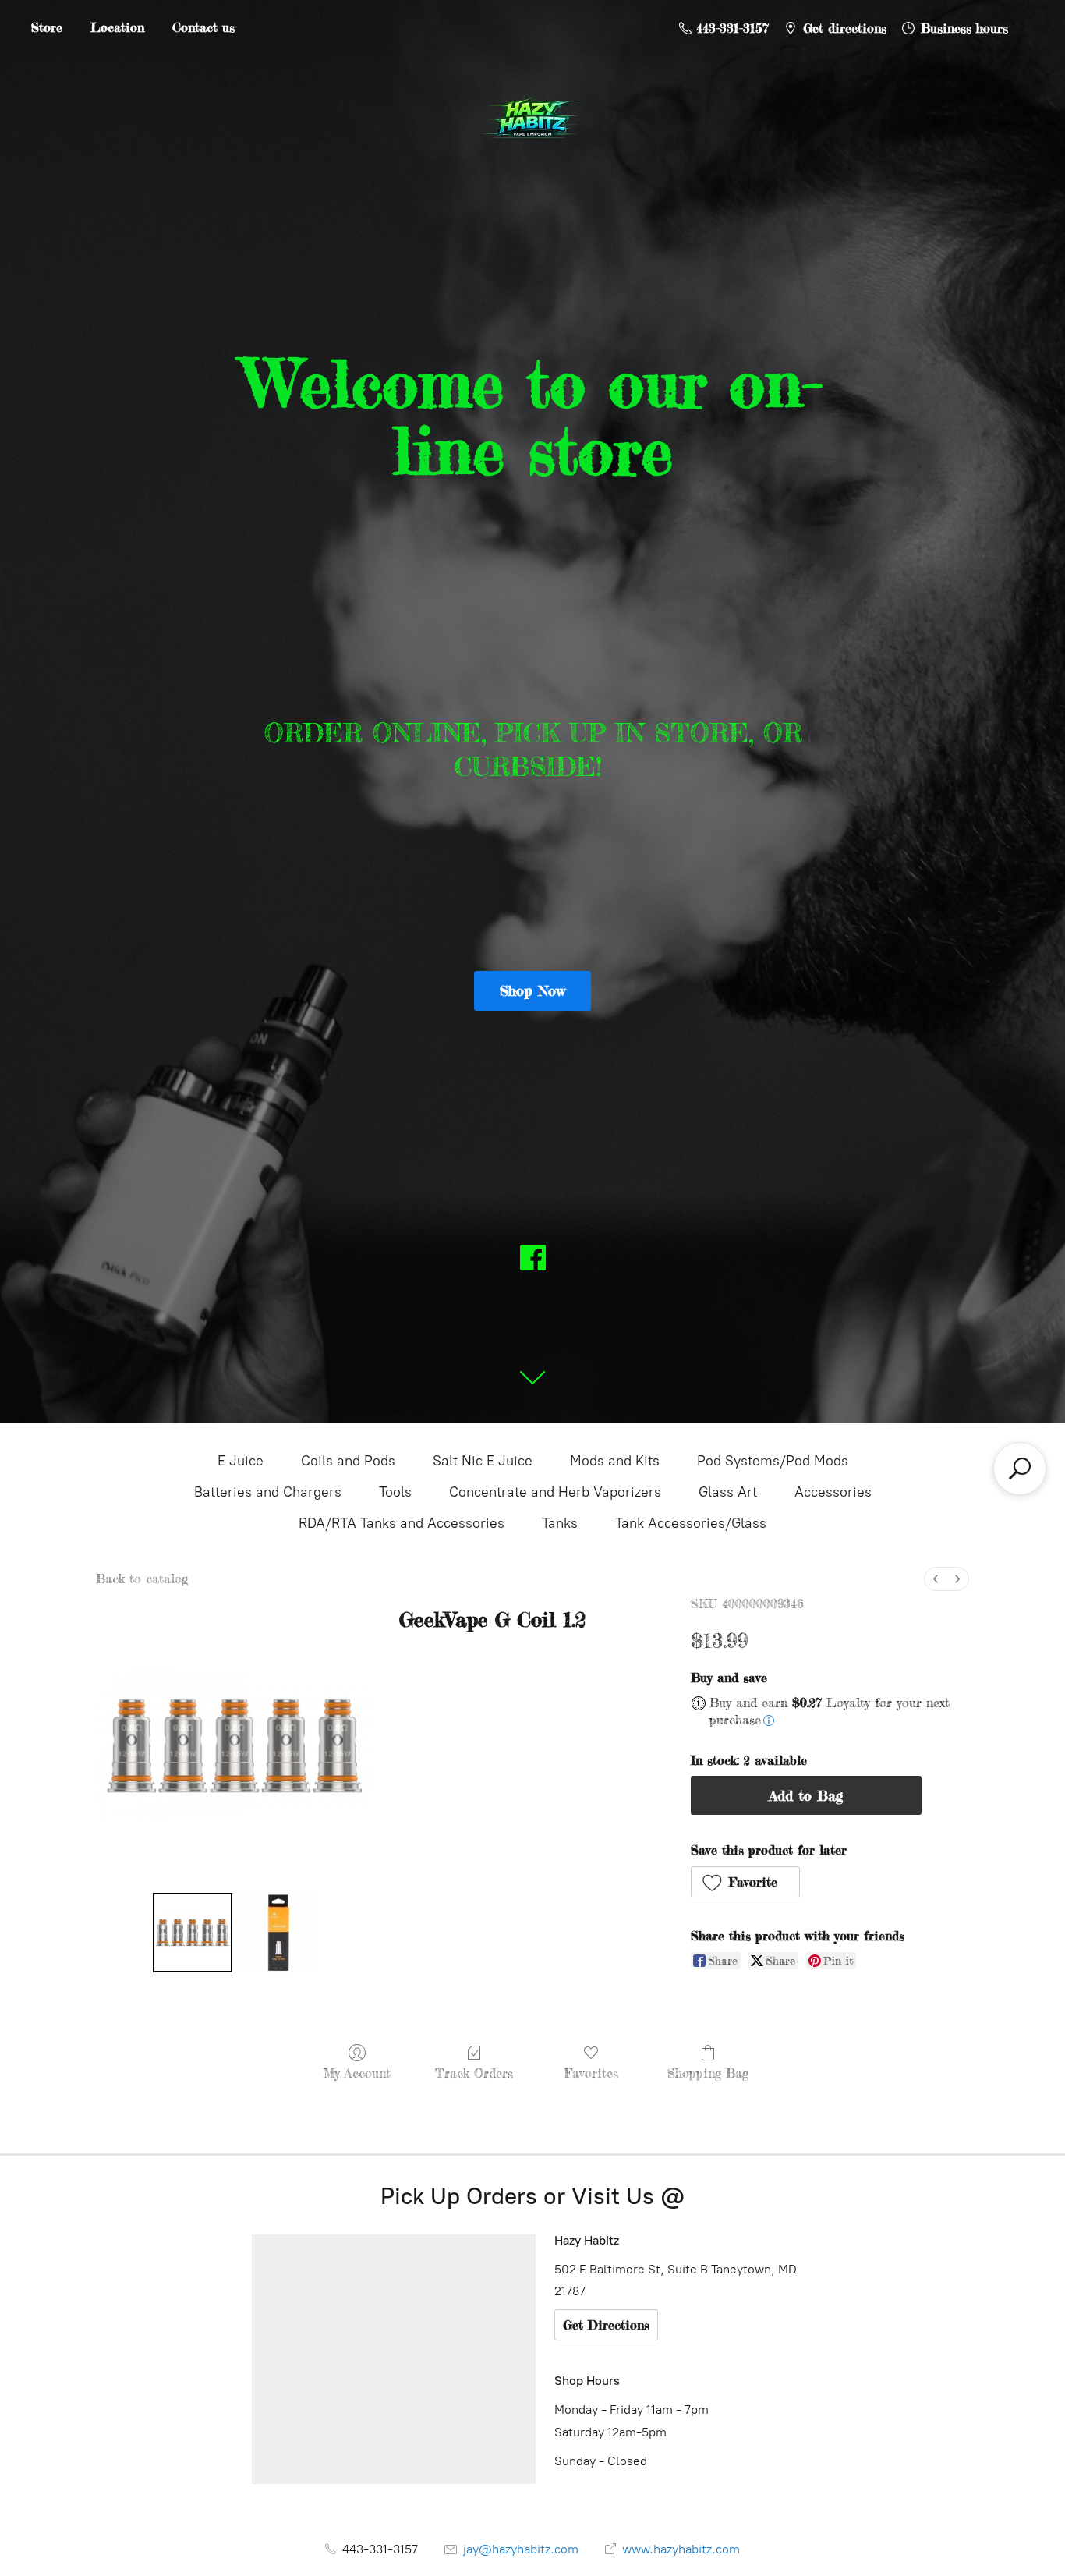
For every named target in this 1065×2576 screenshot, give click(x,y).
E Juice (241, 1461)
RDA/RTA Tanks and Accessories (402, 1523)
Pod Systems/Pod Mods (773, 1461)
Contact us (203, 27)
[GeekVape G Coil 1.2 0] (193, 1933)
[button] (746, 1882)
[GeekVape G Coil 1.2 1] (278, 1933)
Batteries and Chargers (268, 1492)
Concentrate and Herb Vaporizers (555, 1492)
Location (117, 27)
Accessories (833, 1492)
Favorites (591, 2073)
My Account (357, 2073)
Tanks (560, 1523)
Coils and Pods (348, 1461)
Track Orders (474, 2073)
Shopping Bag (708, 2073)
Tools (395, 1492)
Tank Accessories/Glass (691, 1523)
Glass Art (728, 1492)
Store (47, 27)
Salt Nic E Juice (483, 1461)
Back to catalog (142, 1579)
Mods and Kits (615, 1461)
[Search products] (1020, 1469)
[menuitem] (936, 1579)
